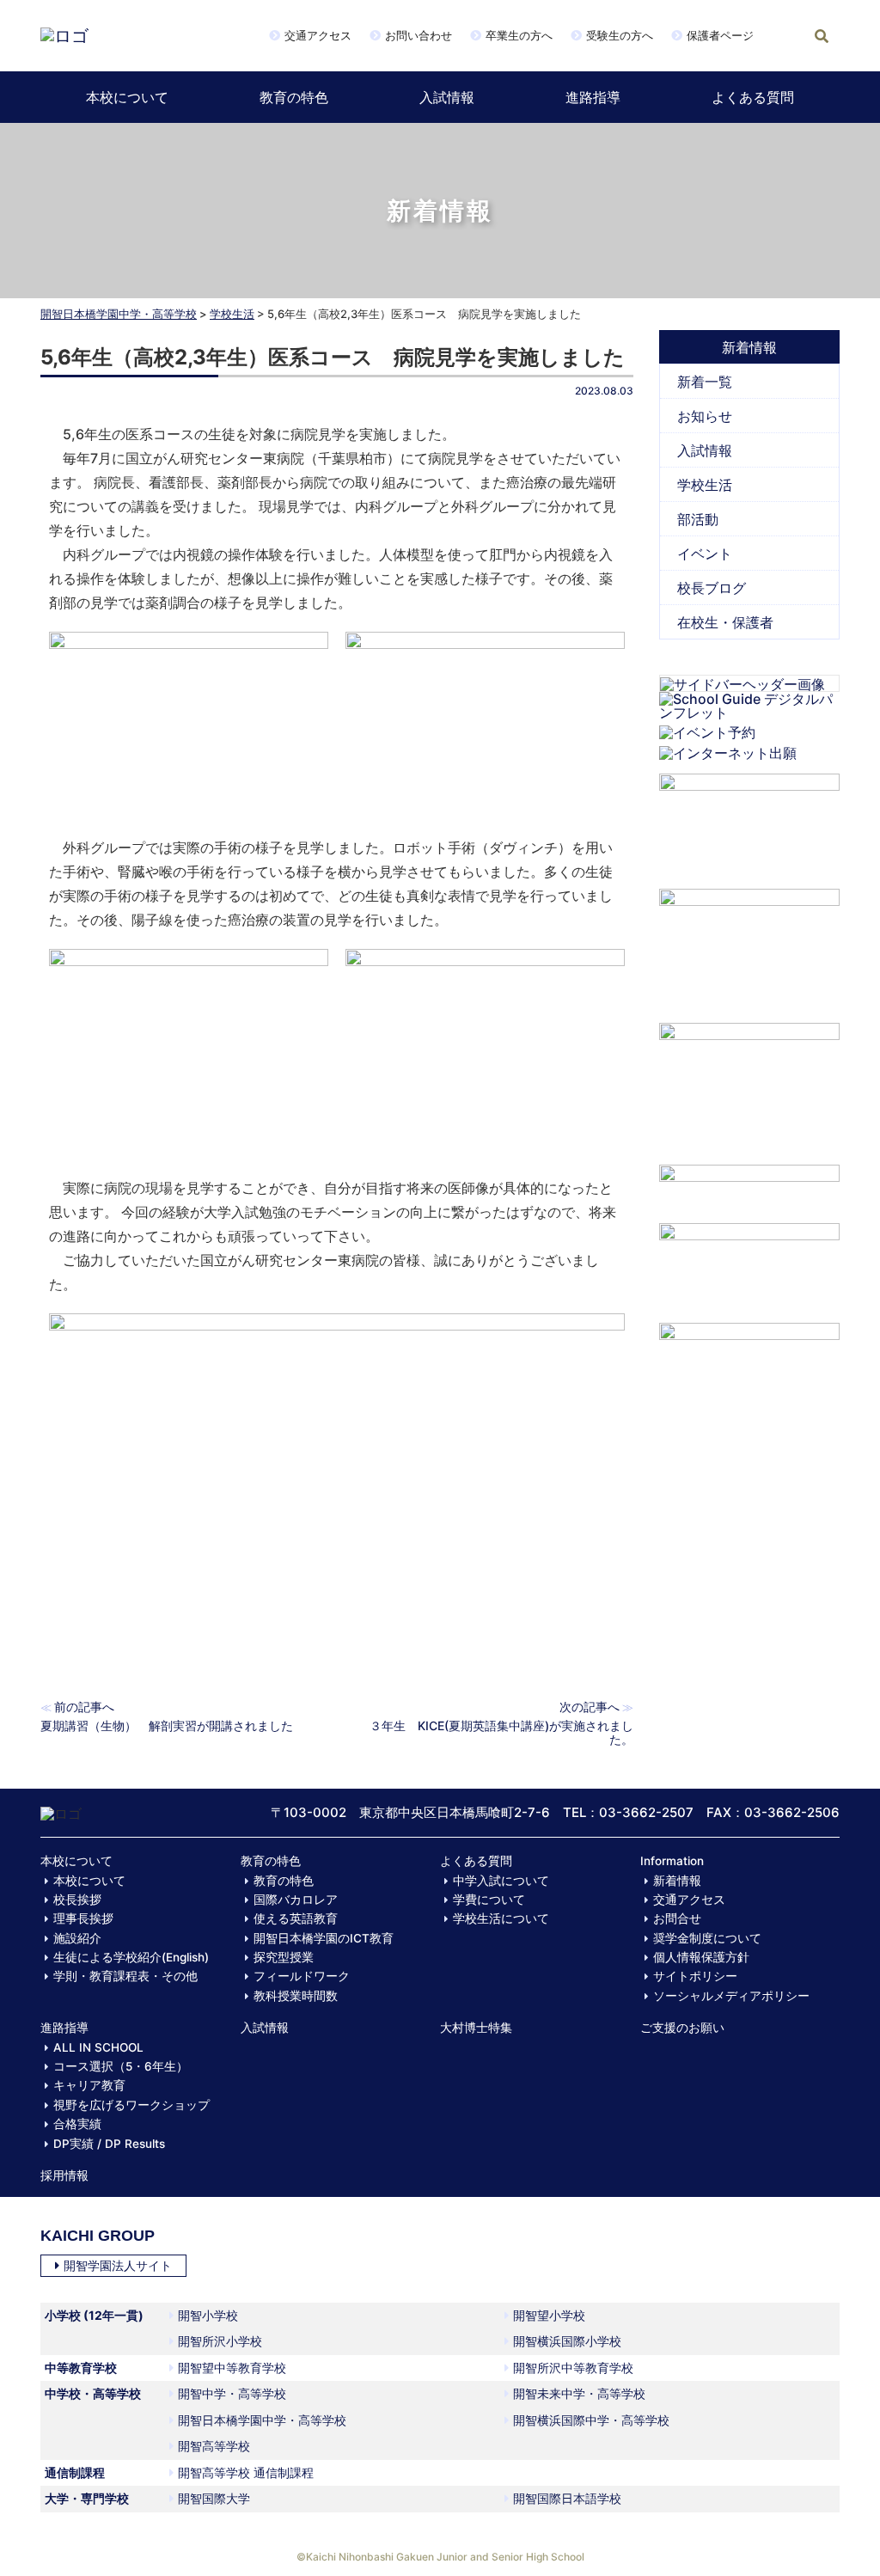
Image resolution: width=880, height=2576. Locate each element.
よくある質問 (753, 97)
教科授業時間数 (296, 1996)
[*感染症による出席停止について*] (749, 1264)
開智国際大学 (214, 2498)
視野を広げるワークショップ (131, 2105)
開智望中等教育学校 (232, 2368)
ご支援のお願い (682, 2028)
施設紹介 (77, 1938)
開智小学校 (208, 2315)
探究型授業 (284, 1957)
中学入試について (501, 1881)
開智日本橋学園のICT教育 (324, 1938)
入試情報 (447, 97)
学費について (489, 1900)
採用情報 (64, 2175)
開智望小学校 (549, 2315)
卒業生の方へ (519, 35)
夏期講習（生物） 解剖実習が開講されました (167, 1725)
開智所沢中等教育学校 (573, 2368)
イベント (705, 554)
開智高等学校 (214, 2446)
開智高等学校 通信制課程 (246, 2472)
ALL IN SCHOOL (98, 2047)
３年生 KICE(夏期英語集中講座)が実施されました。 (501, 1732)
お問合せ (677, 1918)
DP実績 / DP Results (109, 2144)
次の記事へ (590, 1707)
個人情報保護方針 (701, 1957)
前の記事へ (84, 1707)
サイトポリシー (695, 1976)
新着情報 (677, 1881)
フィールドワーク (302, 1976)
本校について (127, 97)
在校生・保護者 (725, 622)
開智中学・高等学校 (232, 2393)
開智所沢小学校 (220, 2341)
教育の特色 (294, 97)
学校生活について (501, 1918)
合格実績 (77, 2124)
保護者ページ (720, 35)
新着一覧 (705, 382)
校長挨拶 (77, 1900)
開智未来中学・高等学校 (579, 2393)
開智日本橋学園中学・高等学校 (119, 314)
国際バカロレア (296, 1900)
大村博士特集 (476, 2028)
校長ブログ (712, 588)
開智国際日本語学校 (567, 2498)
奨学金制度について (707, 1938)
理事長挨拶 (83, 1918)
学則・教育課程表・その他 (125, 1976)
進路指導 (593, 97)
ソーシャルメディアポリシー (731, 1996)
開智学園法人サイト (118, 2265)
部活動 (698, 519)
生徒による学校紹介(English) (131, 1957)
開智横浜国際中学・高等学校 (591, 2420)
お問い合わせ (419, 35)
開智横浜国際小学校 (567, 2341)
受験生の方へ (620, 35)
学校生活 (232, 314)
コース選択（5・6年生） (121, 2066)
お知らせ (705, 416)
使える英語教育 (296, 1918)
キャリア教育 (89, 2085)
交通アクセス (318, 35)
